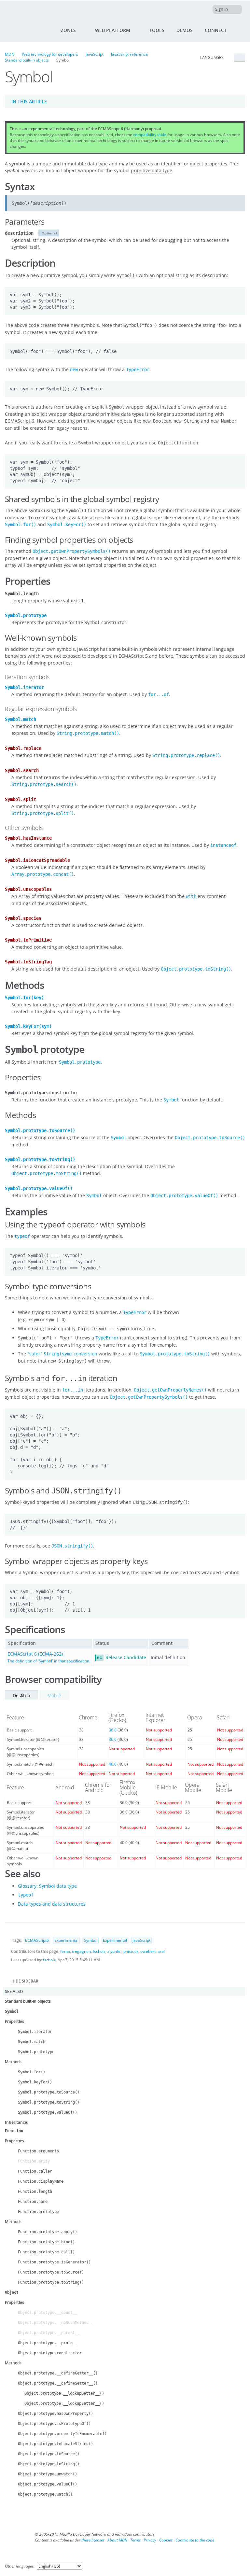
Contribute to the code (195, 2540)
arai (161, 1951)
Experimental (66, 1940)
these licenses (93, 2540)
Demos (185, 30)
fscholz (99, 1951)
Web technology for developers (50, 54)
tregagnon (81, 1951)
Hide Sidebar (25, 1981)
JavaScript (95, 54)
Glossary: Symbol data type (47, 1886)
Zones (68, 30)
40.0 (113, 1764)
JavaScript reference (129, 54)
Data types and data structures (52, 1904)
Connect (216, 30)
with (191, 896)
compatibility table (150, 135)
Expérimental (115, 1940)
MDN (10, 54)
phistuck (131, 1951)
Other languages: (20, 2566)
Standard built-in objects (27, 60)
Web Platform (113, 30)
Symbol (91, 1940)
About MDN (117, 2540)
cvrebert (148, 1951)
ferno (65, 1951)
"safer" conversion (62, 1354)
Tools (157, 30)
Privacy (150, 2540)
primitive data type (152, 170)
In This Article (29, 101)
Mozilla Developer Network (28, 10)
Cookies (166, 2540)
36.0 (113, 1730)
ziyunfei (114, 1951)
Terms (135, 2540)
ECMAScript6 (37, 1940)
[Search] (241, 30)
